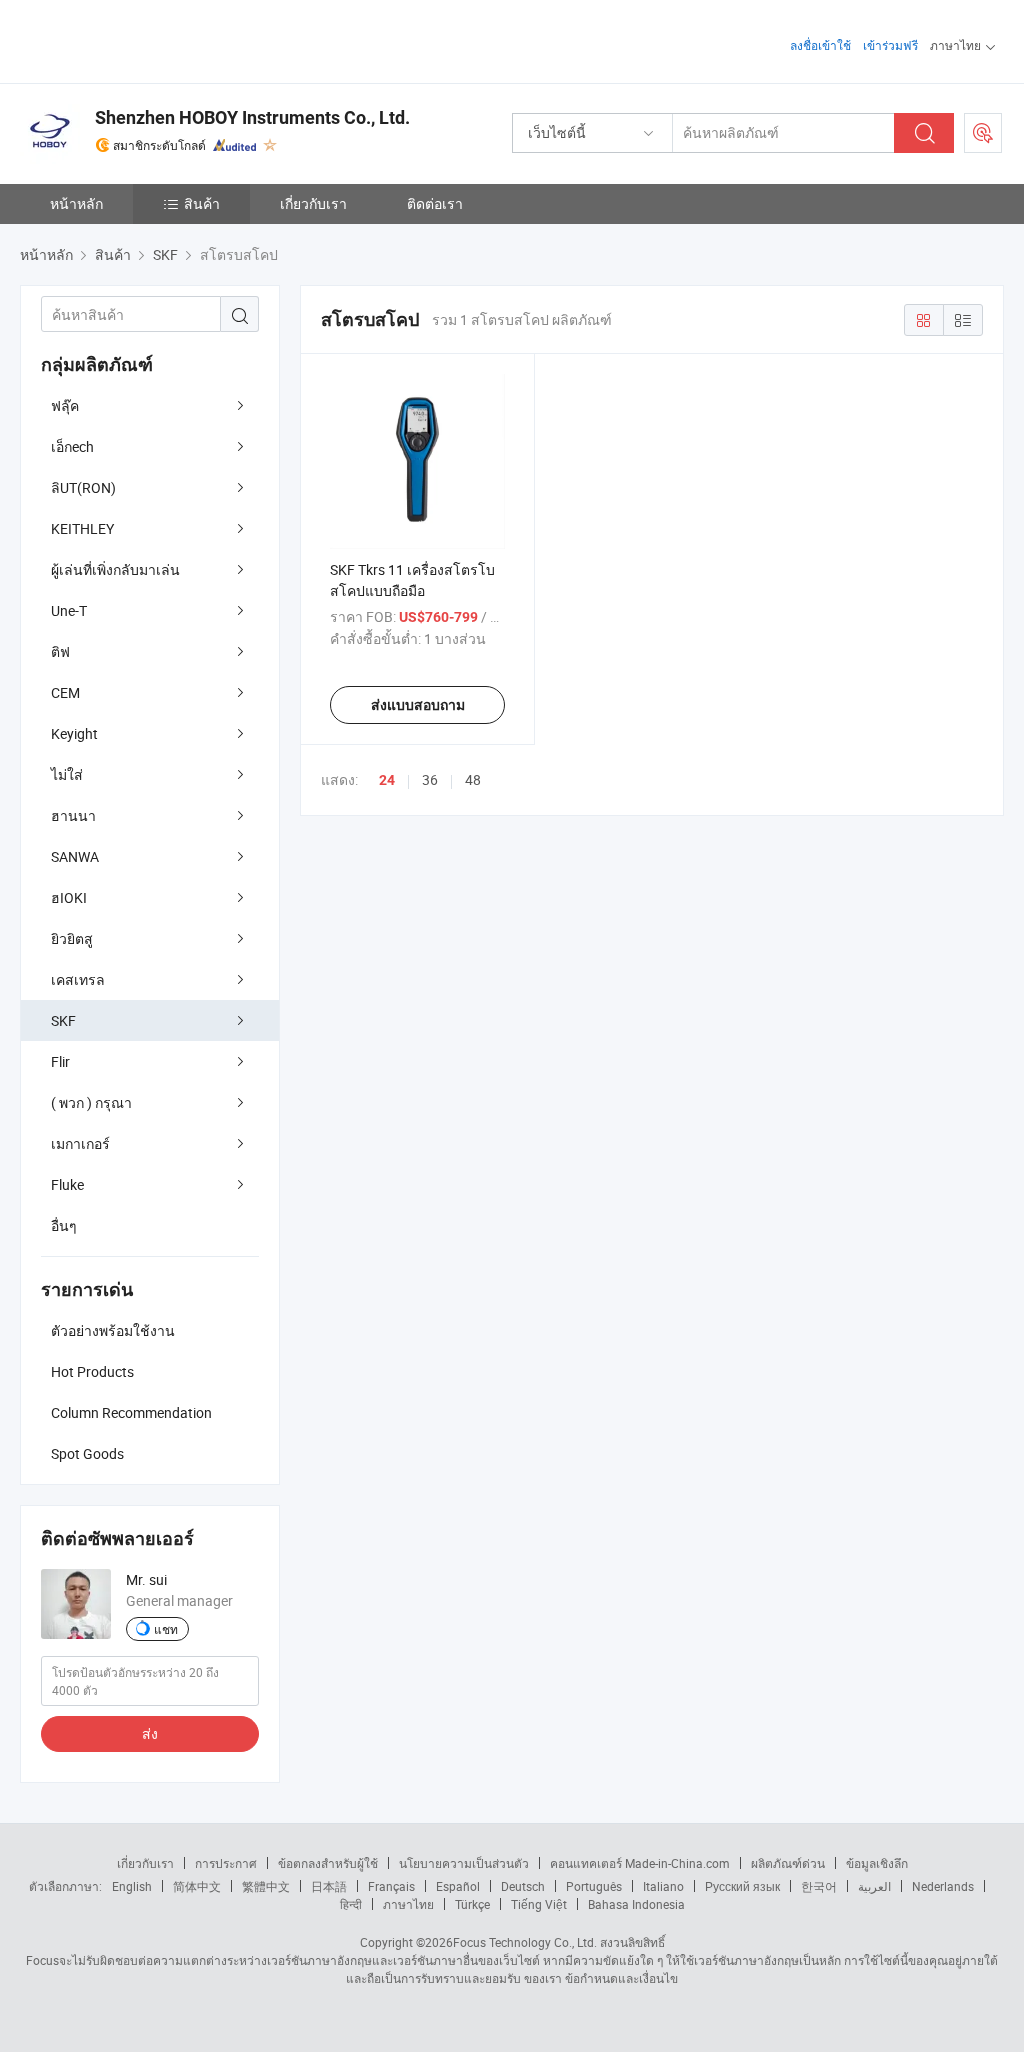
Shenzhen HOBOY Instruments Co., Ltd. (252, 117)
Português (594, 1886)
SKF (63, 1020)
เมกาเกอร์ (80, 1143)
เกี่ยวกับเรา (313, 203)
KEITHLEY (82, 528)
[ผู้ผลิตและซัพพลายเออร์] (148, 39)
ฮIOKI (69, 897)
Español (458, 1886)
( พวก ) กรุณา (91, 1102)
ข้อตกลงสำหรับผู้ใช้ (328, 1863)
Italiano (663, 1886)
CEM (65, 692)
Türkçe (472, 1904)
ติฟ (60, 651)
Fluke (67, 1184)
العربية (874, 1886)
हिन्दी (351, 1904)
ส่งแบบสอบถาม (418, 705)
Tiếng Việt (539, 1904)
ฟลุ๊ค (65, 405)
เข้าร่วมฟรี (890, 45)
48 (473, 779)
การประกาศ (226, 1863)
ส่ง (150, 1733)
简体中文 (197, 1886)
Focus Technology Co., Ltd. (525, 1942)
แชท (166, 1629)
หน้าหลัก (76, 203)
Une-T (69, 610)
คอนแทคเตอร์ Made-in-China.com (640, 1863)
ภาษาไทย (408, 1904)
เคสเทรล (78, 979)
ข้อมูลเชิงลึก (877, 1863)
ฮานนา (73, 815)
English (132, 1886)
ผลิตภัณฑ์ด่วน (788, 1863)
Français (391, 1886)
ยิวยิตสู (72, 938)
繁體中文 (266, 1886)
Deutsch (523, 1886)
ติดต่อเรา (435, 203)
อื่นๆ (64, 1225)
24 (387, 780)
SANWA (75, 856)
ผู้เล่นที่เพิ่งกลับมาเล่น (115, 569)
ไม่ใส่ (67, 774)
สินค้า (202, 203)
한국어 (819, 1886)
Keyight (74, 733)
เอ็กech (72, 446)
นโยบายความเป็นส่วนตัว (464, 1863)
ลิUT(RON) (83, 487)
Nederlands (943, 1886)
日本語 (329, 1886)
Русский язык (742, 1886)
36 (430, 779)
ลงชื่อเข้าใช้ (820, 45)
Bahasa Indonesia (636, 1904)
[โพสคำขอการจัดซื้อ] (983, 133)
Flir (60, 1061)
